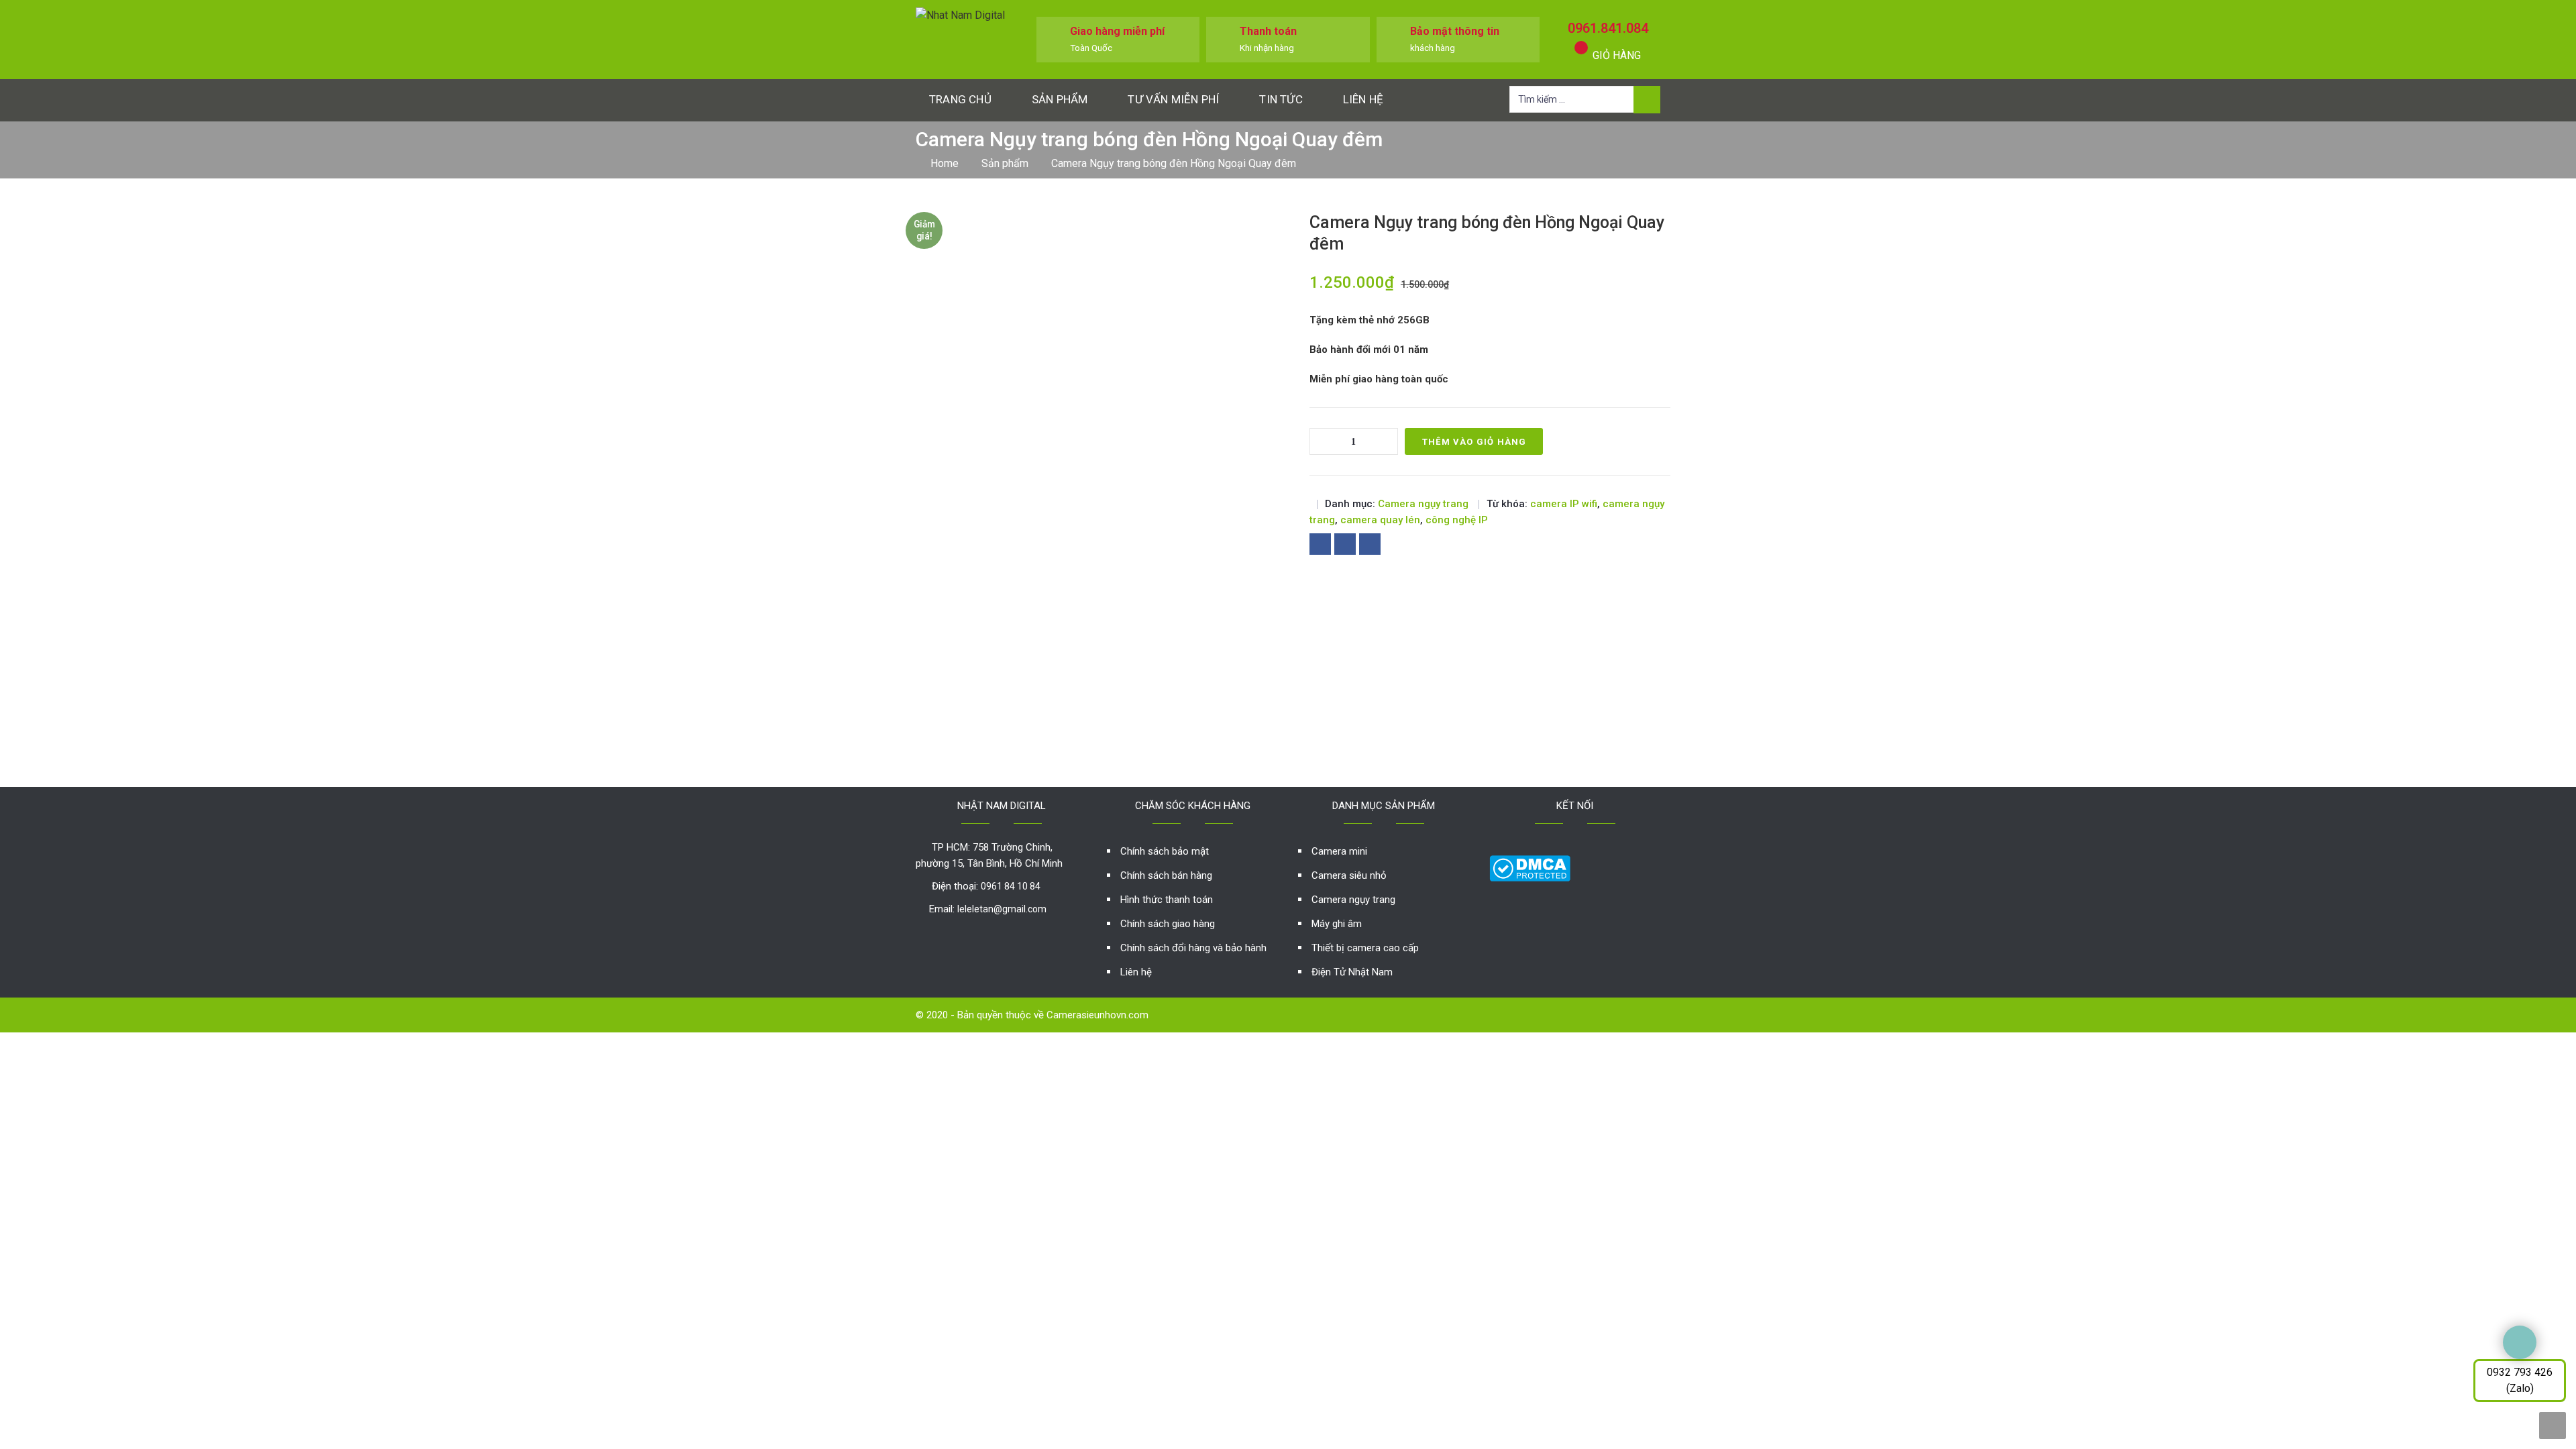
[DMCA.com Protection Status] (1530, 868)
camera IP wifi (1564, 504)
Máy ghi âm (1337, 924)
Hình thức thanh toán (1167, 900)
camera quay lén (1380, 520)
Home (945, 163)
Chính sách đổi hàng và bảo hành (1193, 948)
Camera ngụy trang (1423, 504)
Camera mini (1339, 851)
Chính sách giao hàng (1168, 924)
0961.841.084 (1608, 28)
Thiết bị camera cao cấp (1365, 948)
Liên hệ (1363, 99)
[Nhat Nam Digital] (960, 14)
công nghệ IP (1457, 520)
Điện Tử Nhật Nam (1352, 972)
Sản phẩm (1060, 99)
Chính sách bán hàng (1166, 875)
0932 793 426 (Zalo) (2520, 1380)
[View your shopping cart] (1581, 48)
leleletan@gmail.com (1002, 909)
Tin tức (1281, 99)
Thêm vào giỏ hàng (1474, 442)
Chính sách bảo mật (1165, 851)
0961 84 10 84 (1011, 886)
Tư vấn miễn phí (1173, 99)
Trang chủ (960, 99)
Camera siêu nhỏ (1349, 875)
